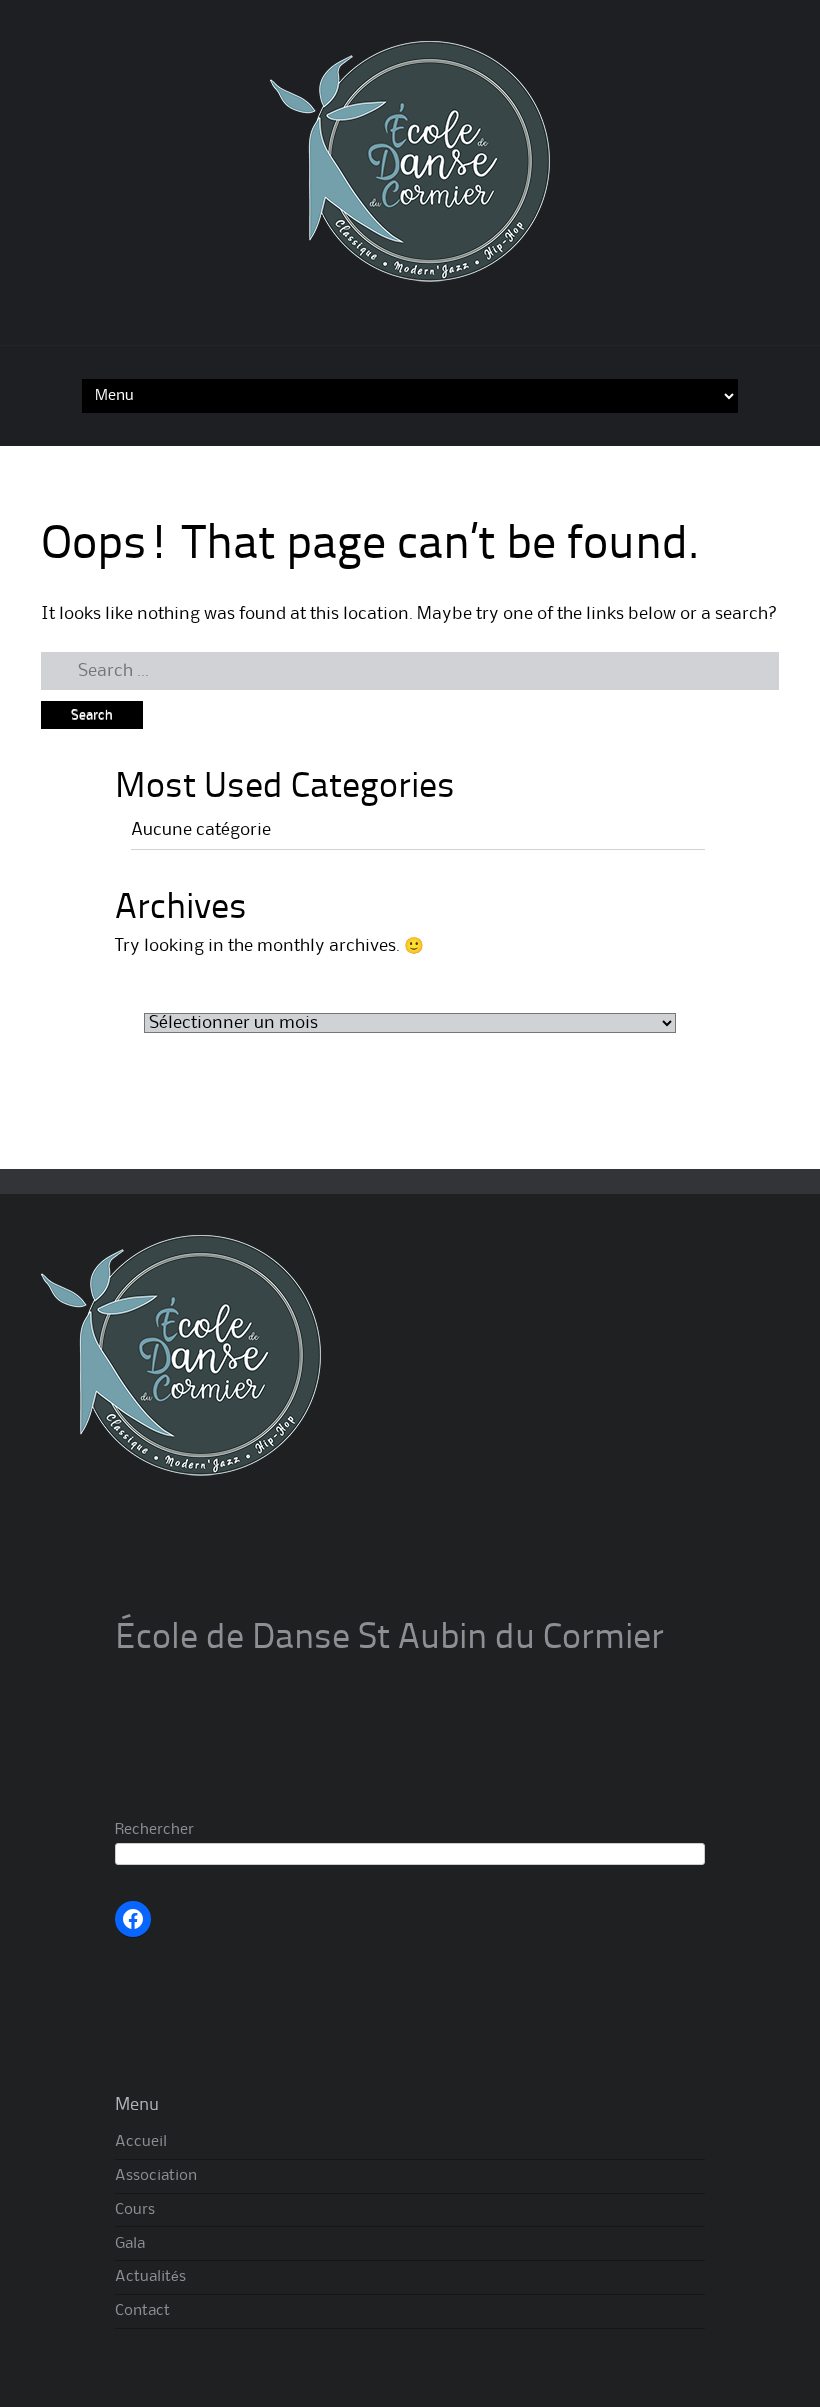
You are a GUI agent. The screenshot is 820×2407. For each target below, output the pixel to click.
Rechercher (154, 1830)
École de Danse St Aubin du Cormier (389, 1639)
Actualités (150, 2277)
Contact (142, 2311)
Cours (135, 2210)
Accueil (141, 2142)
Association (156, 2176)
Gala (130, 2244)
